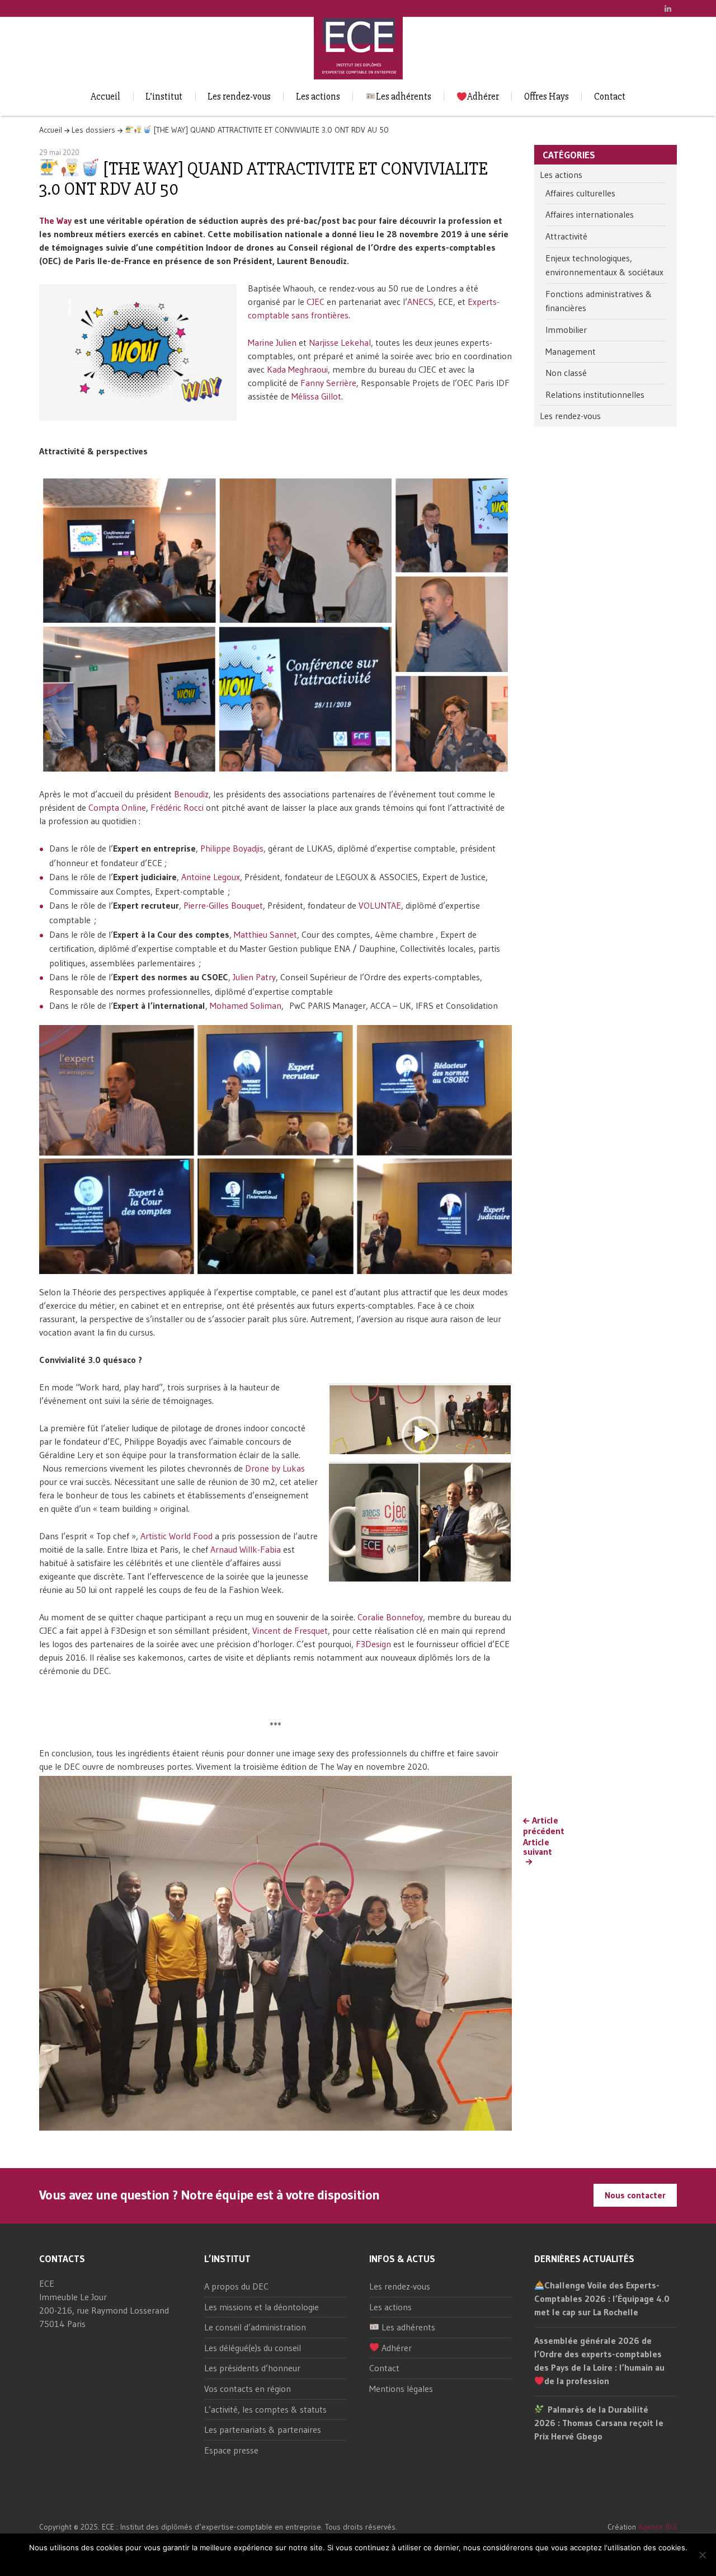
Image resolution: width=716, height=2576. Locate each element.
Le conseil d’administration (255, 2327)
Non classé (566, 373)
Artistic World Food (176, 1536)
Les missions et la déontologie (262, 2307)
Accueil (105, 97)
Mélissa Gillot (316, 396)
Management (571, 351)
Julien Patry (254, 977)
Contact (610, 97)
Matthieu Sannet (265, 934)
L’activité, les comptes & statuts (265, 2409)
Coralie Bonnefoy (390, 1617)
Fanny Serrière (328, 383)
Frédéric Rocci (177, 807)
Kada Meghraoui (297, 369)
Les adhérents (404, 97)
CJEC (315, 302)
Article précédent (544, 1826)
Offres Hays (547, 97)
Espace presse (231, 2450)
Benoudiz (191, 794)
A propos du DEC (236, 2286)
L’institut (164, 97)
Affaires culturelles (580, 193)
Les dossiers (93, 130)
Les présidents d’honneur (252, 2368)
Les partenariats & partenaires (263, 2429)
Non (368, 2562)
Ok (352, 2562)
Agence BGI (658, 2527)
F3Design (373, 1644)
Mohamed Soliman (246, 1005)
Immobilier (566, 330)
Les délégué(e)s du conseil (253, 2348)
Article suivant (538, 1847)
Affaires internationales (590, 214)
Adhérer (483, 97)
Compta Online (117, 807)
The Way (55, 220)
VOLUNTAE (380, 905)
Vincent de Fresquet (290, 1630)
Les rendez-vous (239, 97)
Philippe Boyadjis (232, 848)
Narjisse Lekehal (340, 342)
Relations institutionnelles (595, 394)
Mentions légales (401, 2389)
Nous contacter (635, 2195)
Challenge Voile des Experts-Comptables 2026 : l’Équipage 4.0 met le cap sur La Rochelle (602, 2298)
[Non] (702, 2555)
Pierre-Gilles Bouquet (223, 905)
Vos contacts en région (248, 2389)
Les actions (318, 97)
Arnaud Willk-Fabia (246, 1549)
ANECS (420, 302)
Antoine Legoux (211, 877)
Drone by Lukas (275, 1468)
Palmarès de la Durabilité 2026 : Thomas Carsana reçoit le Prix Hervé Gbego (599, 2423)
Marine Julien (272, 342)
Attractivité (566, 236)
